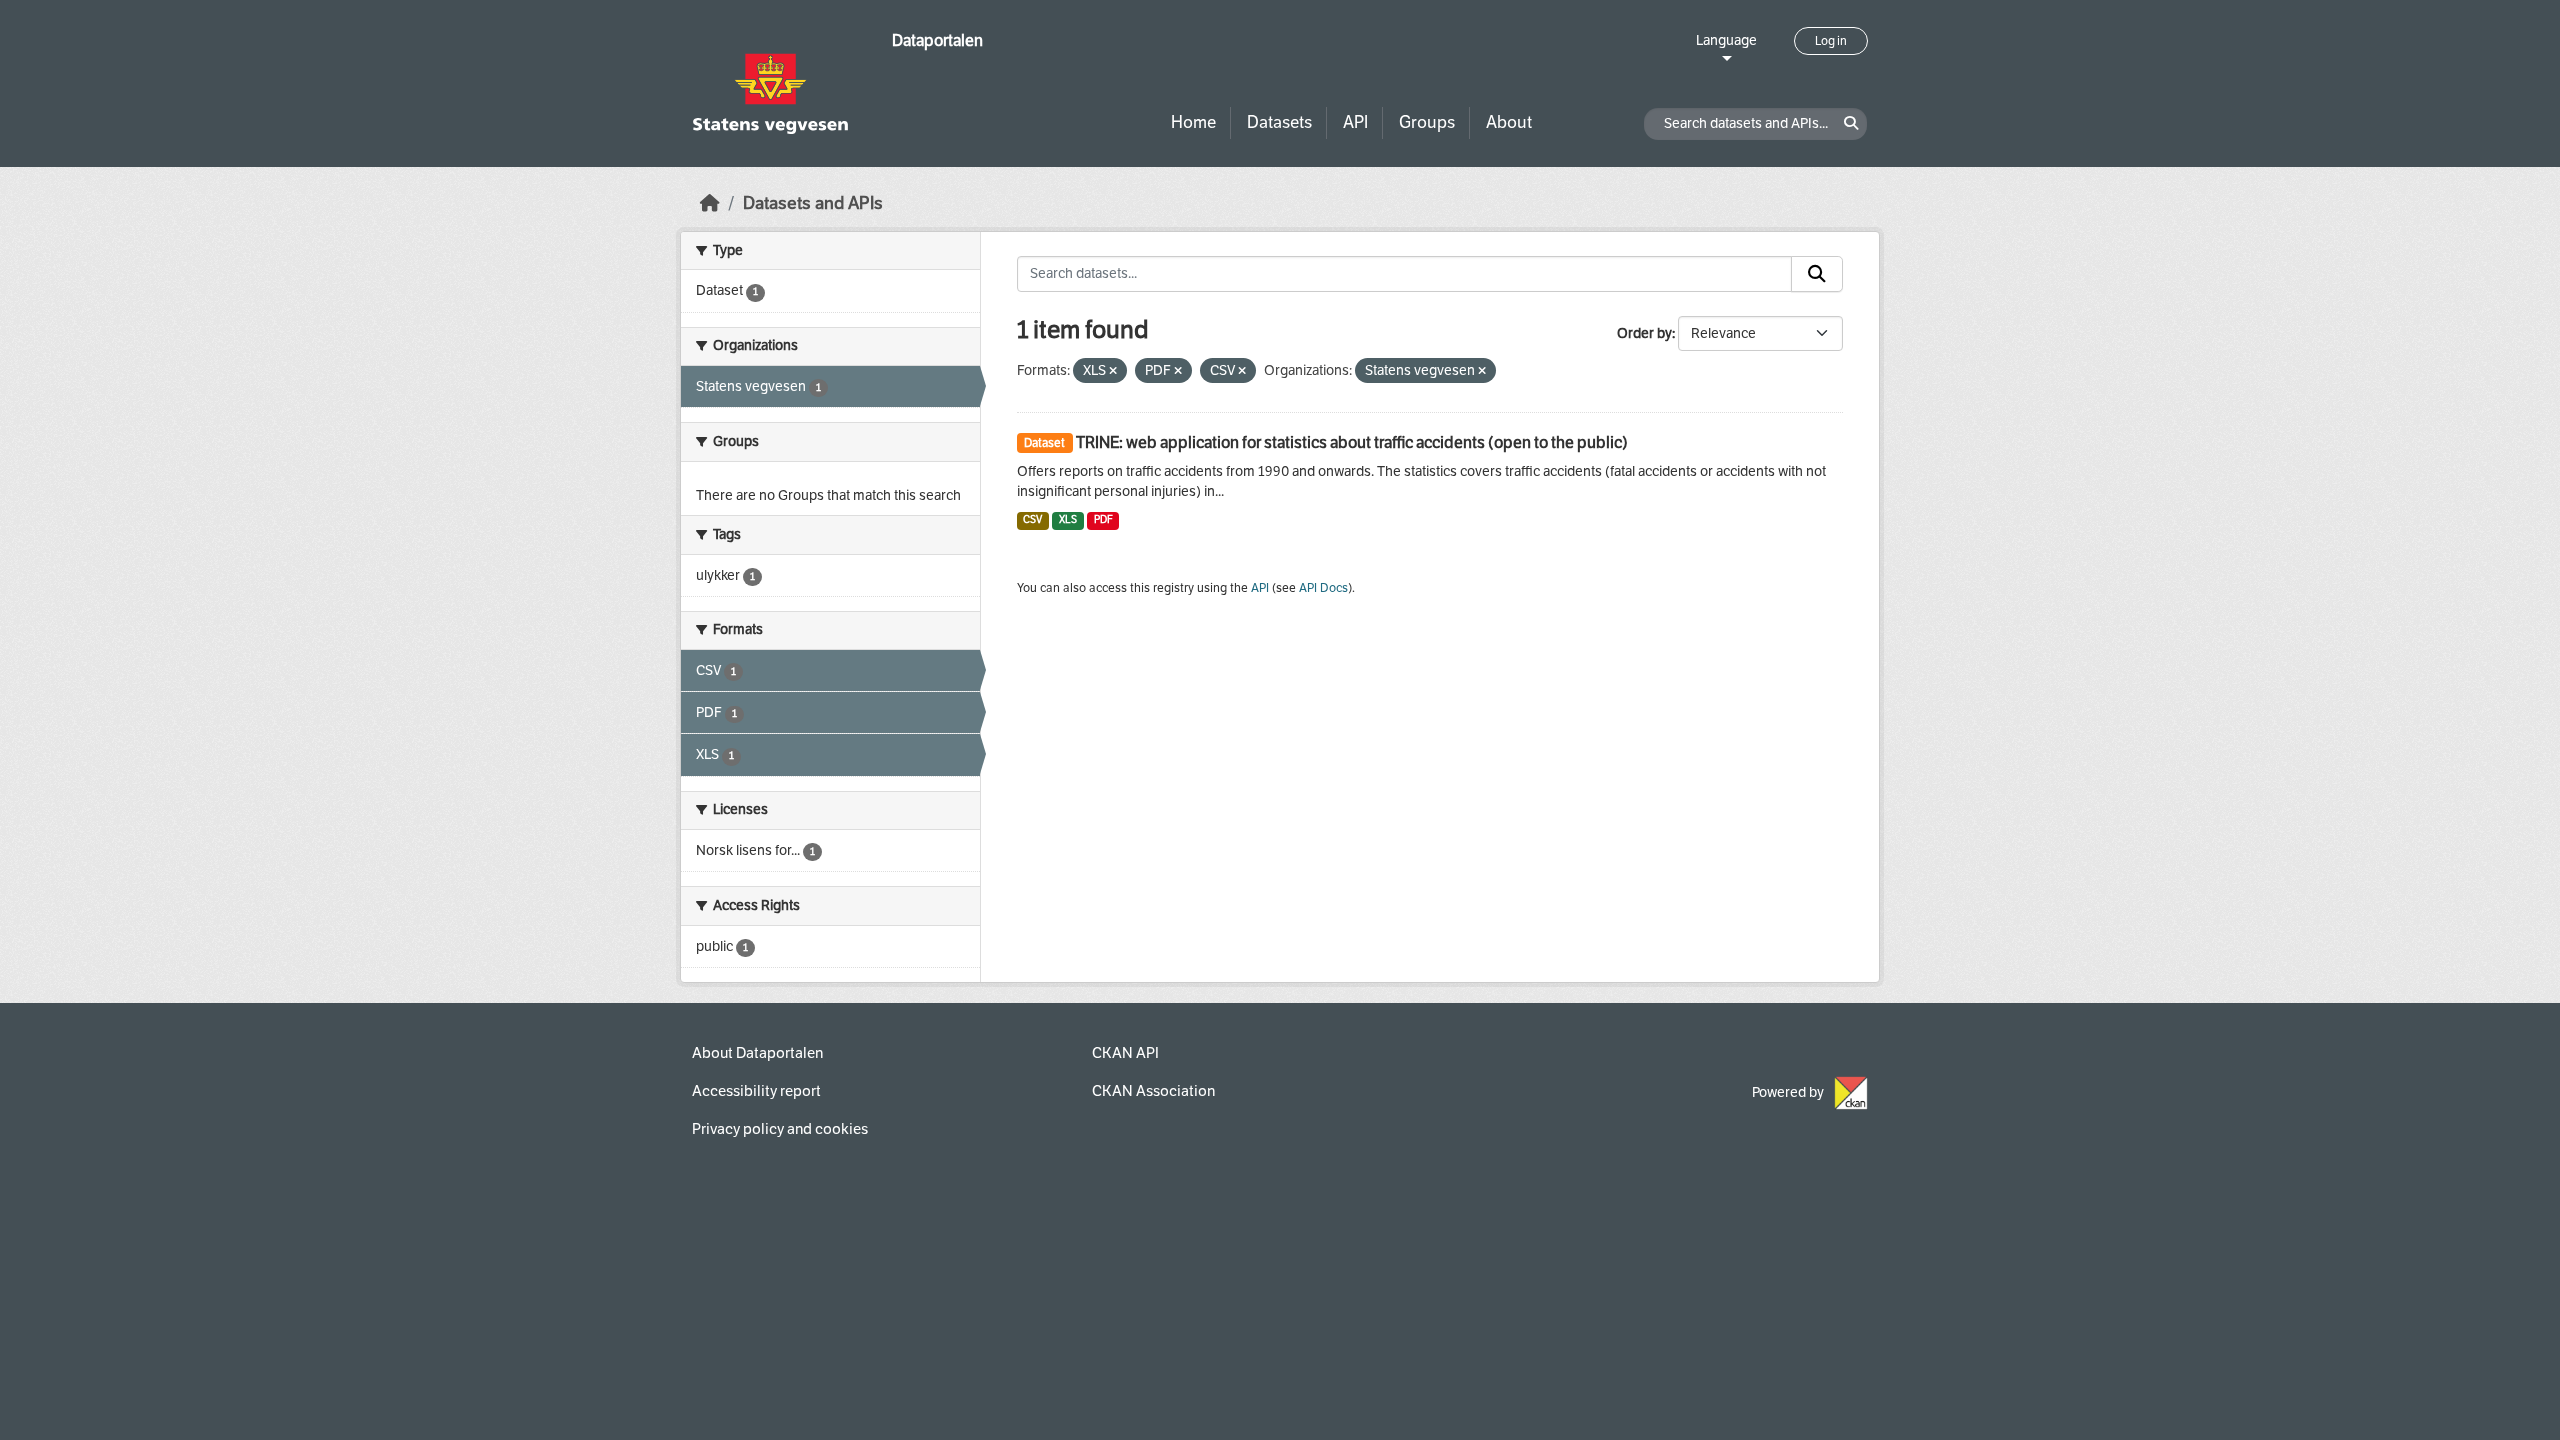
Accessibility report (756, 1091)
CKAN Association (1153, 1091)
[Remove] (1113, 371)
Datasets (1279, 122)
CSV (1032, 519)
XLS (1068, 519)
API (1355, 122)
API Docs (1323, 588)
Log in (1831, 41)
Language (1726, 40)
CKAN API (1125, 1053)
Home (1193, 122)
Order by (1644, 333)
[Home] (710, 203)
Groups (1427, 122)
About (1509, 122)
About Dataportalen (757, 1053)
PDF (1103, 519)
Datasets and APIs (813, 203)
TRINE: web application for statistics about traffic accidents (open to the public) (1352, 442)
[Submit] (1817, 274)
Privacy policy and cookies (780, 1129)
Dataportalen (937, 40)
